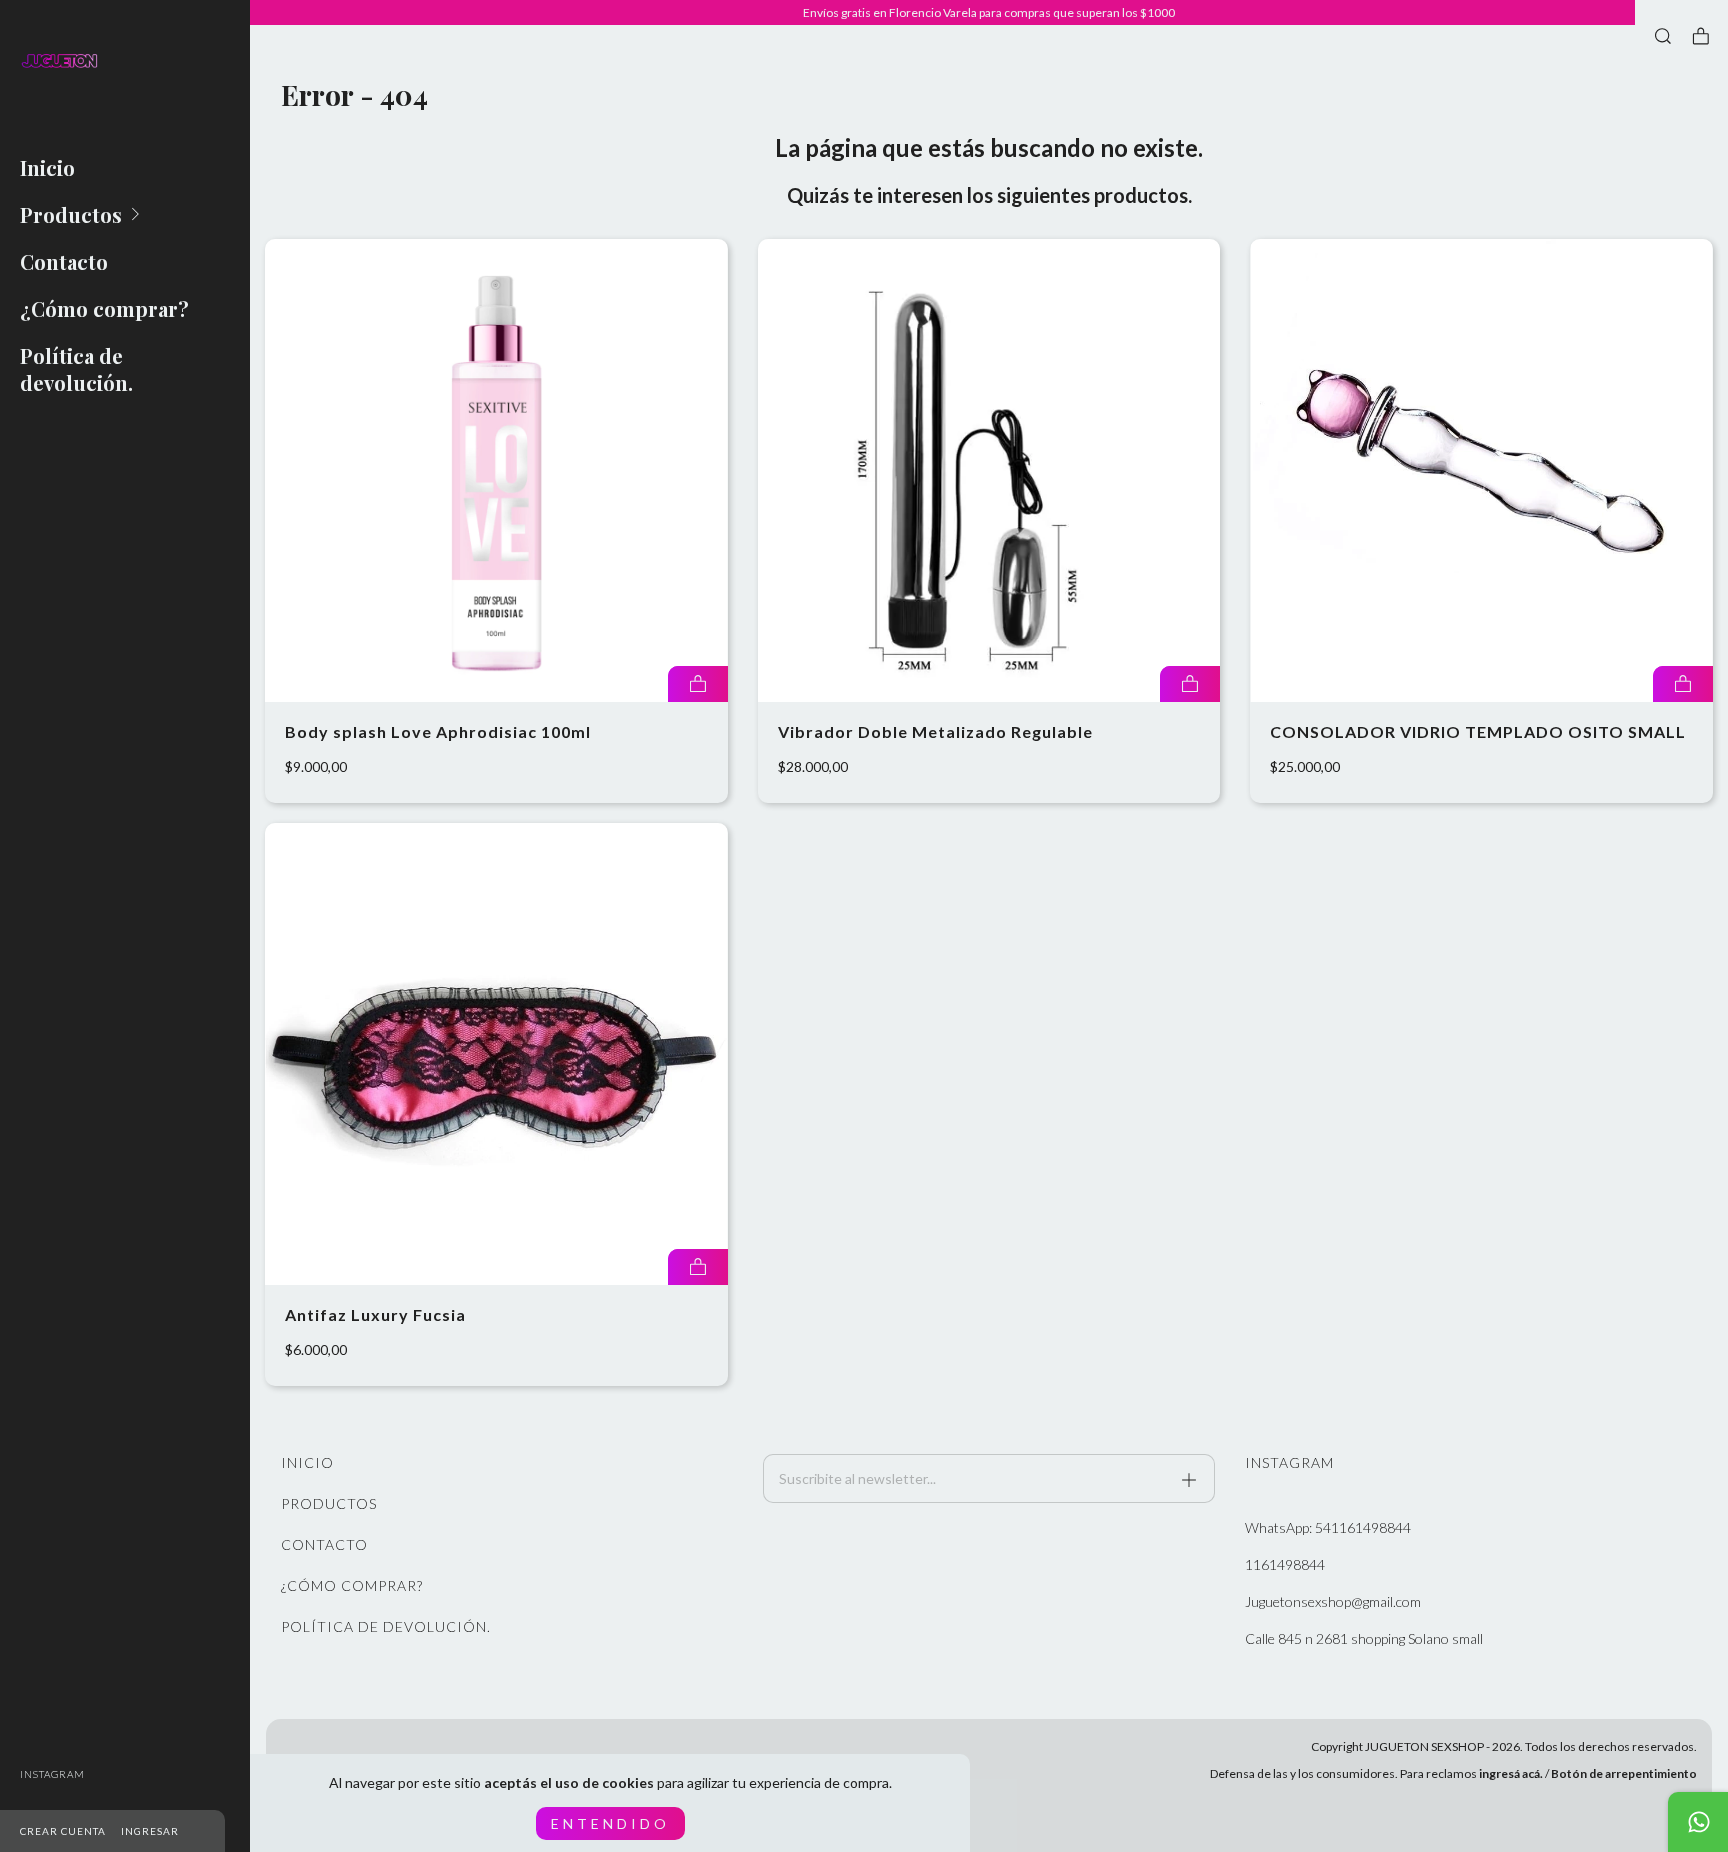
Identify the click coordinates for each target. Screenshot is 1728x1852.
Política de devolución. (76, 369)
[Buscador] (1663, 36)
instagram (52, 1774)
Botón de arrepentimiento (1624, 1773)
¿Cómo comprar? (104, 308)
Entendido (610, 1823)
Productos (71, 214)
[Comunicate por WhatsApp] (1698, 1822)
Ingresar (150, 1831)
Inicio (47, 167)
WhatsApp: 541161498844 (1328, 1527)
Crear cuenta (63, 1831)
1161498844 (1285, 1564)
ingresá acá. (1511, 1773)
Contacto (64, 261)
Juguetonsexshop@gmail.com (1333, 1601)
